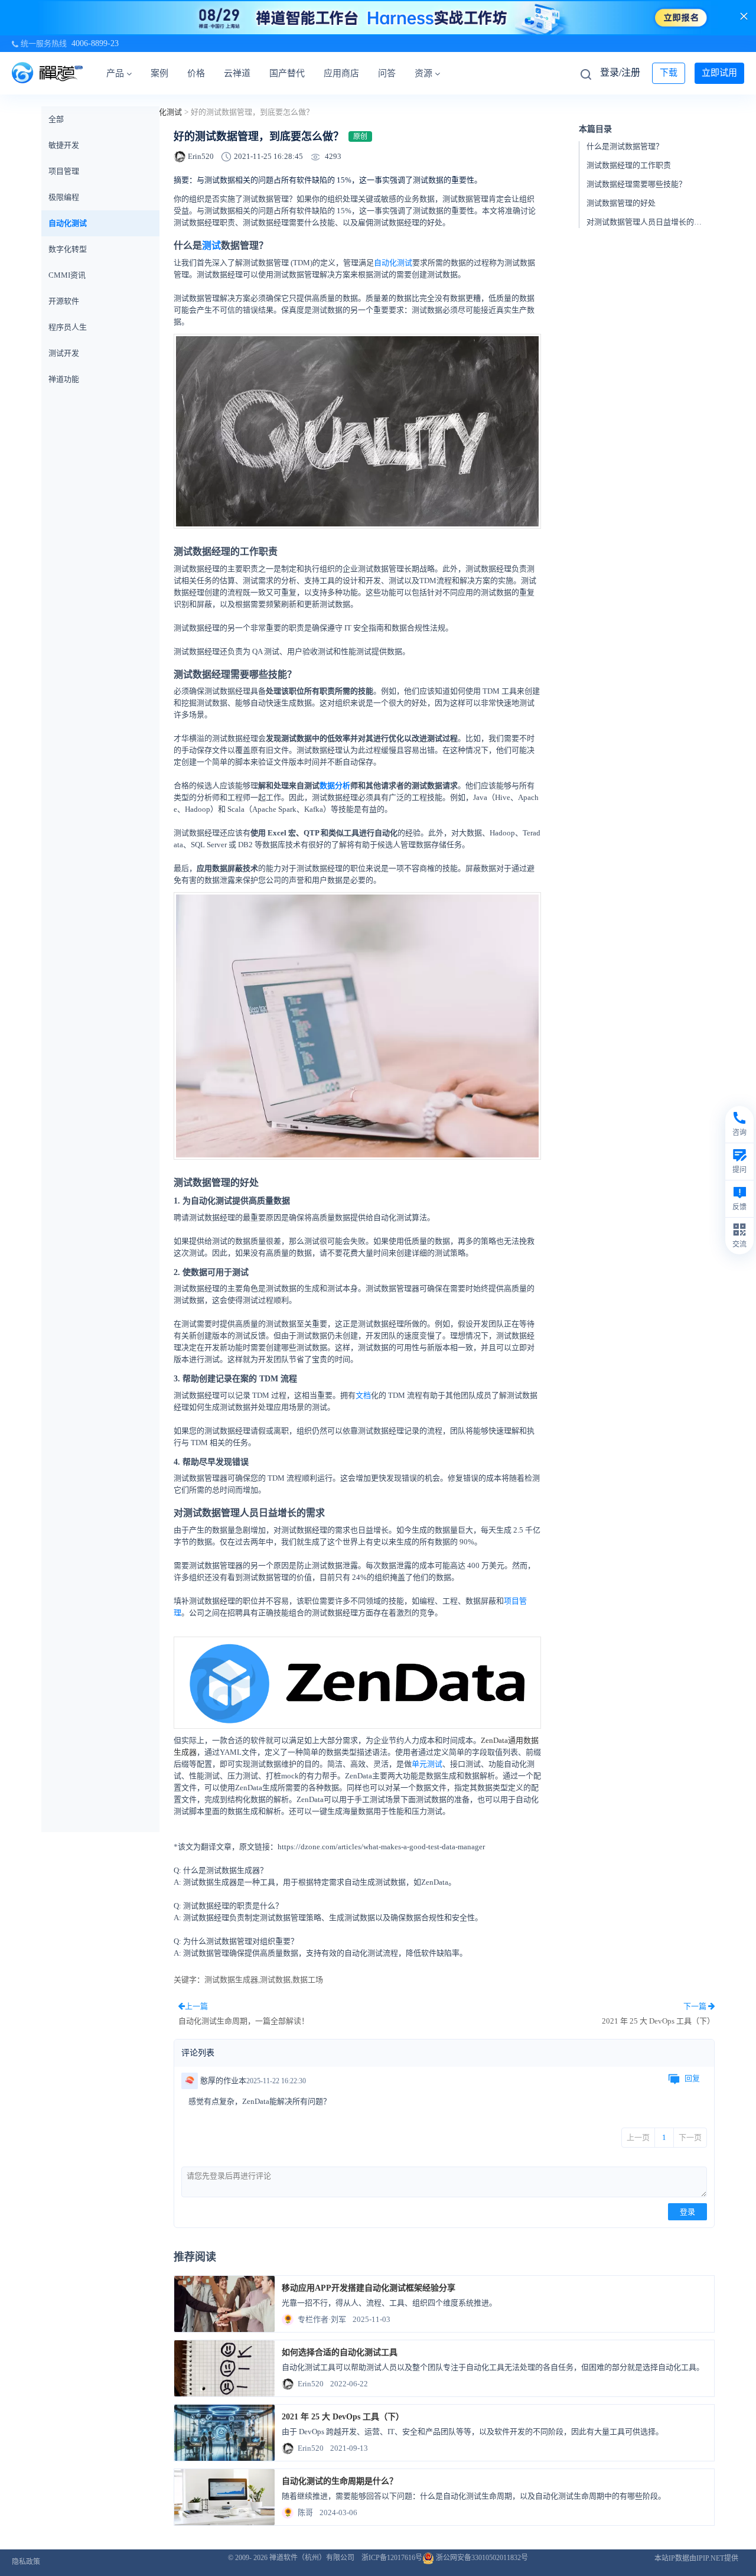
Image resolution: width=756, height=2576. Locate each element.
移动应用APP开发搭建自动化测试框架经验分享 (369, 2288)
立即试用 (719, 73)
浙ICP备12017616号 (392, 2558)
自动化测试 (163, 112)
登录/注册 (620, 72)
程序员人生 (68, 327)
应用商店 (341, 73)
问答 (387, 73)
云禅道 (237, 73)
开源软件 (64, 301)
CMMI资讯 (67, 275)
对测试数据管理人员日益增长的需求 (648, 222)
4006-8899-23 (95, 43)
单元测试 (427, 1764)
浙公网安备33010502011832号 (481, 2558)
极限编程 (64, 197)
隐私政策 (26, 2562)
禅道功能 (64, 379)
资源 (423, 73)
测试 (211, 245)
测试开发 (64, 353)
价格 (196, 73)
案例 (159, 73)
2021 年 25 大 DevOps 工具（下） (343, 2417)
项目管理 (64, 171)
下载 (669, 73)
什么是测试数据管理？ (625, 147)
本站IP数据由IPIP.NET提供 (696, 2558)
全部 (56, 119)
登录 (687, 2212)
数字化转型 (68, 249)
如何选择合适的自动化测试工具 (340, 2352)
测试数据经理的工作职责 (629, 166)
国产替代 (287, 73)
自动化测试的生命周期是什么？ (340, 2481)
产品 (115, 73)
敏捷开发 (64, 145)
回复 (692, 2078)
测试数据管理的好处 (621, 204)
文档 (363, 1395)
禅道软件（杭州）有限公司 (312, 2558)
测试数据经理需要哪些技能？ (636, 185)
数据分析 (335, 786)
